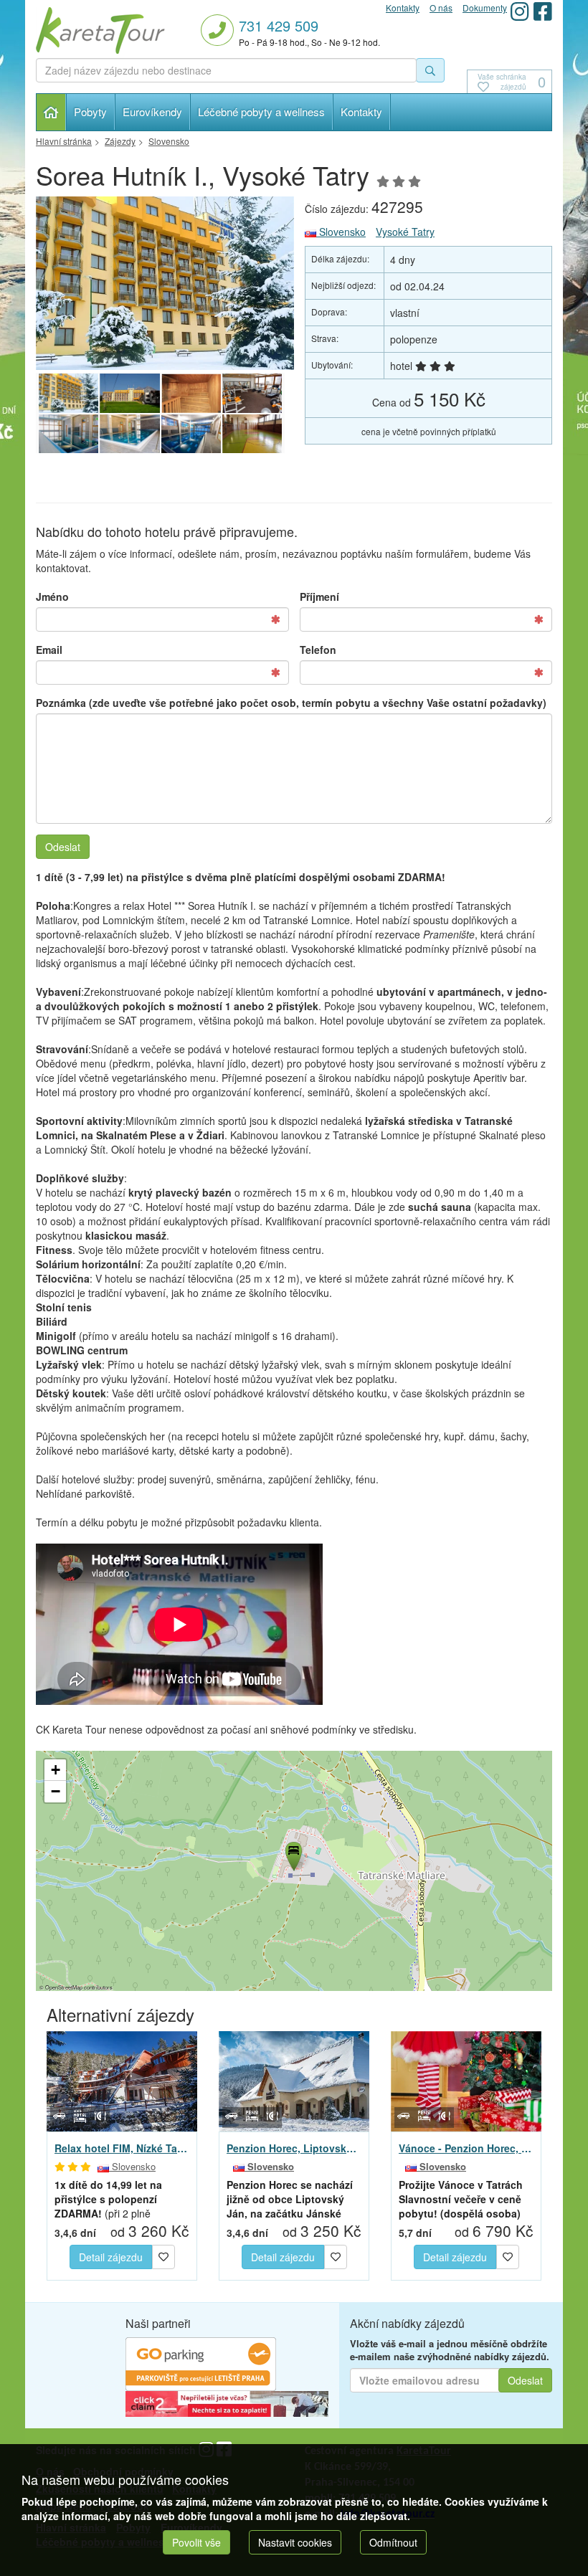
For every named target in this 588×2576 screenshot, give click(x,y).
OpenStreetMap (64, 1987)
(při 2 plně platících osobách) (116, 2199)
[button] (293, 1854)
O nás (441, 8)
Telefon (318, 650)
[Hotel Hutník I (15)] (129, 434)
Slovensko (341, 232)
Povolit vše (196, 2542)
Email (49, 650)
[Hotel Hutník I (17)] (252, 394)
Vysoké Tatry (405, 232)
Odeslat (63, 847)
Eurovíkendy (152, 111)
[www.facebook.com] (543, 11)
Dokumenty (485, 8)
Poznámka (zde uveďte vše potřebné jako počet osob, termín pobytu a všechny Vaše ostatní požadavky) (291, 703)
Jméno (52, 597)
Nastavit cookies (295, 2542)
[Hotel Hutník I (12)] (129, 394)
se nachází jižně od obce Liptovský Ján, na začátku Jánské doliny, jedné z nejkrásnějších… (290, 2199)
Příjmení (319, 597)
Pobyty (90, 111)
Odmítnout (393, 2542)
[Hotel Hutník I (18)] (191, 394)
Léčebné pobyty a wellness (261, 111)
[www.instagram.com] (520, 11)
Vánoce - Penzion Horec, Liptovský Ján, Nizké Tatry (466, 2148)
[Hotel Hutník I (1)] (165, 283)
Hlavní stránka (51, 112)
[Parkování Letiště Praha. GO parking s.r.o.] (201, 2362)
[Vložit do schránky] (163, 2256)
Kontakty (361, 111)
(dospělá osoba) (461, 2199)
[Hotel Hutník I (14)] (191, 434)
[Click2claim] (227, 2402)
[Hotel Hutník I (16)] (68, 434)
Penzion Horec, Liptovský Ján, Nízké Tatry (294, 2148)
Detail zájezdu (111, 2257)
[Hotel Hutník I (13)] (252, 434)
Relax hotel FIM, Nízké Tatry (122, 2148)
